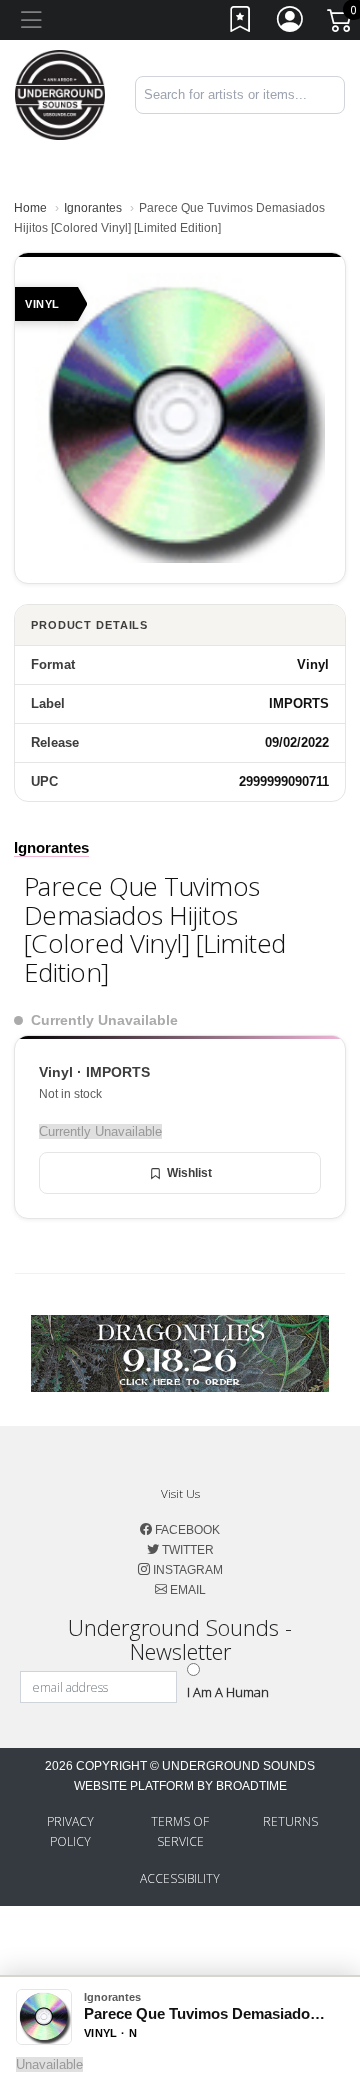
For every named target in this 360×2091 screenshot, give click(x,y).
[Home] (60, 93)
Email (186, 1590)
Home (30, 208)
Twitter (186, 1550)
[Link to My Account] (291, 23)
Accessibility (180, 1878)
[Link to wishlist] (241, 23)
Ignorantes (93, 208)
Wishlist (189, 1173)
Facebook (186, 1530)
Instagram (186, 1570)
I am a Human (228, 1692)
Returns (290, 1821)
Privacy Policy (70, 1831)
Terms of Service (180, 1831)
